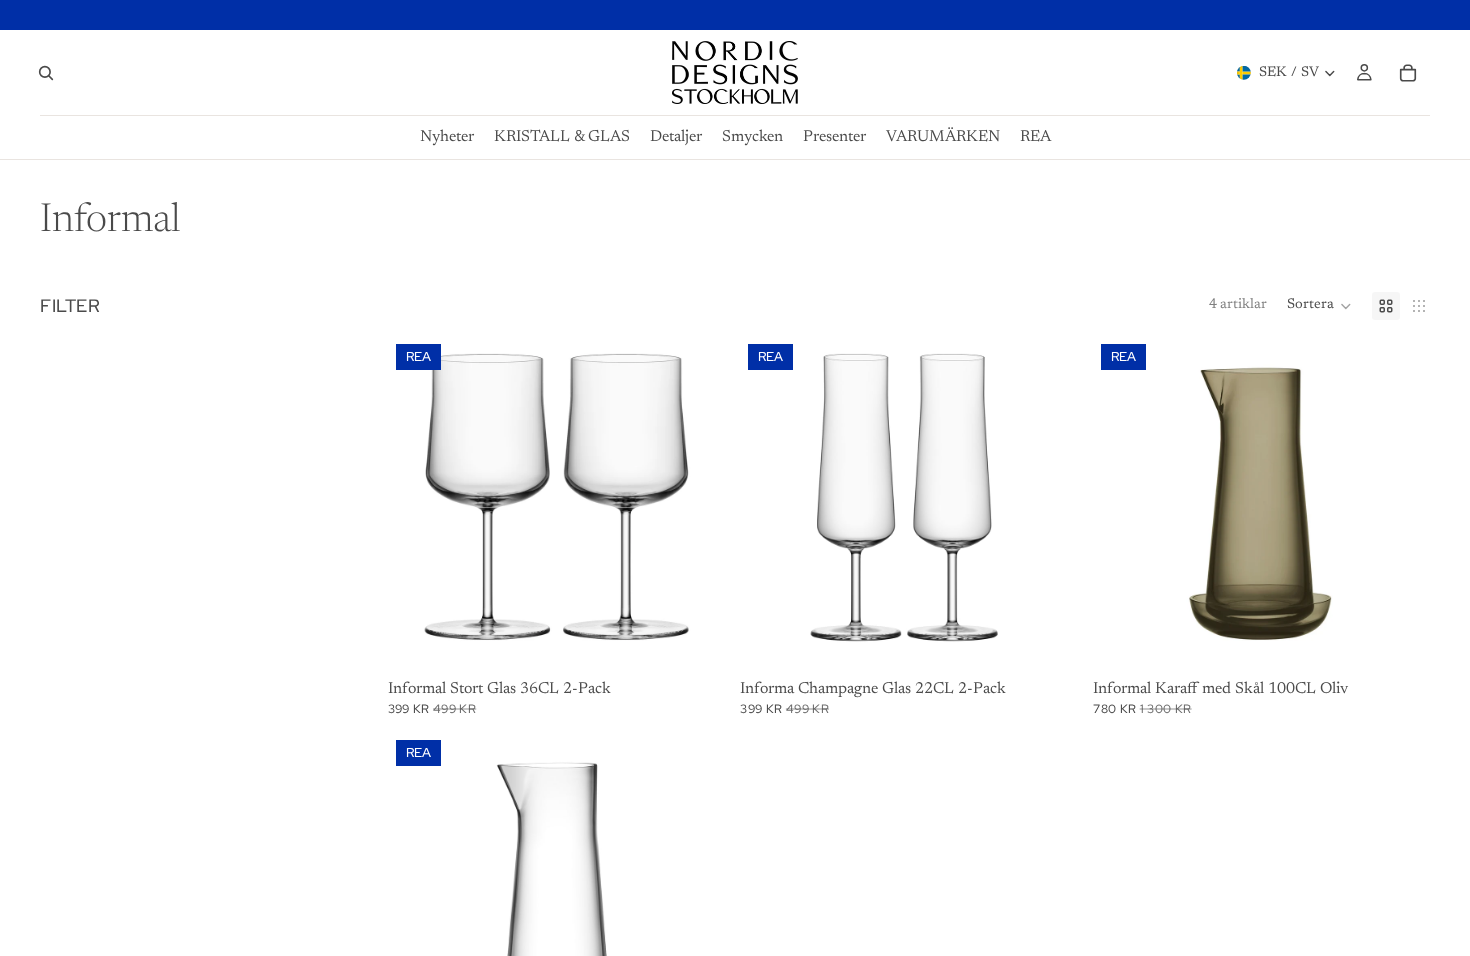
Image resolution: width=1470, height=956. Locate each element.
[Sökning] (46, 73)
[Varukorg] (1408, 73)
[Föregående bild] (418, 505)
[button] (1319, 306)
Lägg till (711, 642)
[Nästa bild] (694, 505)
